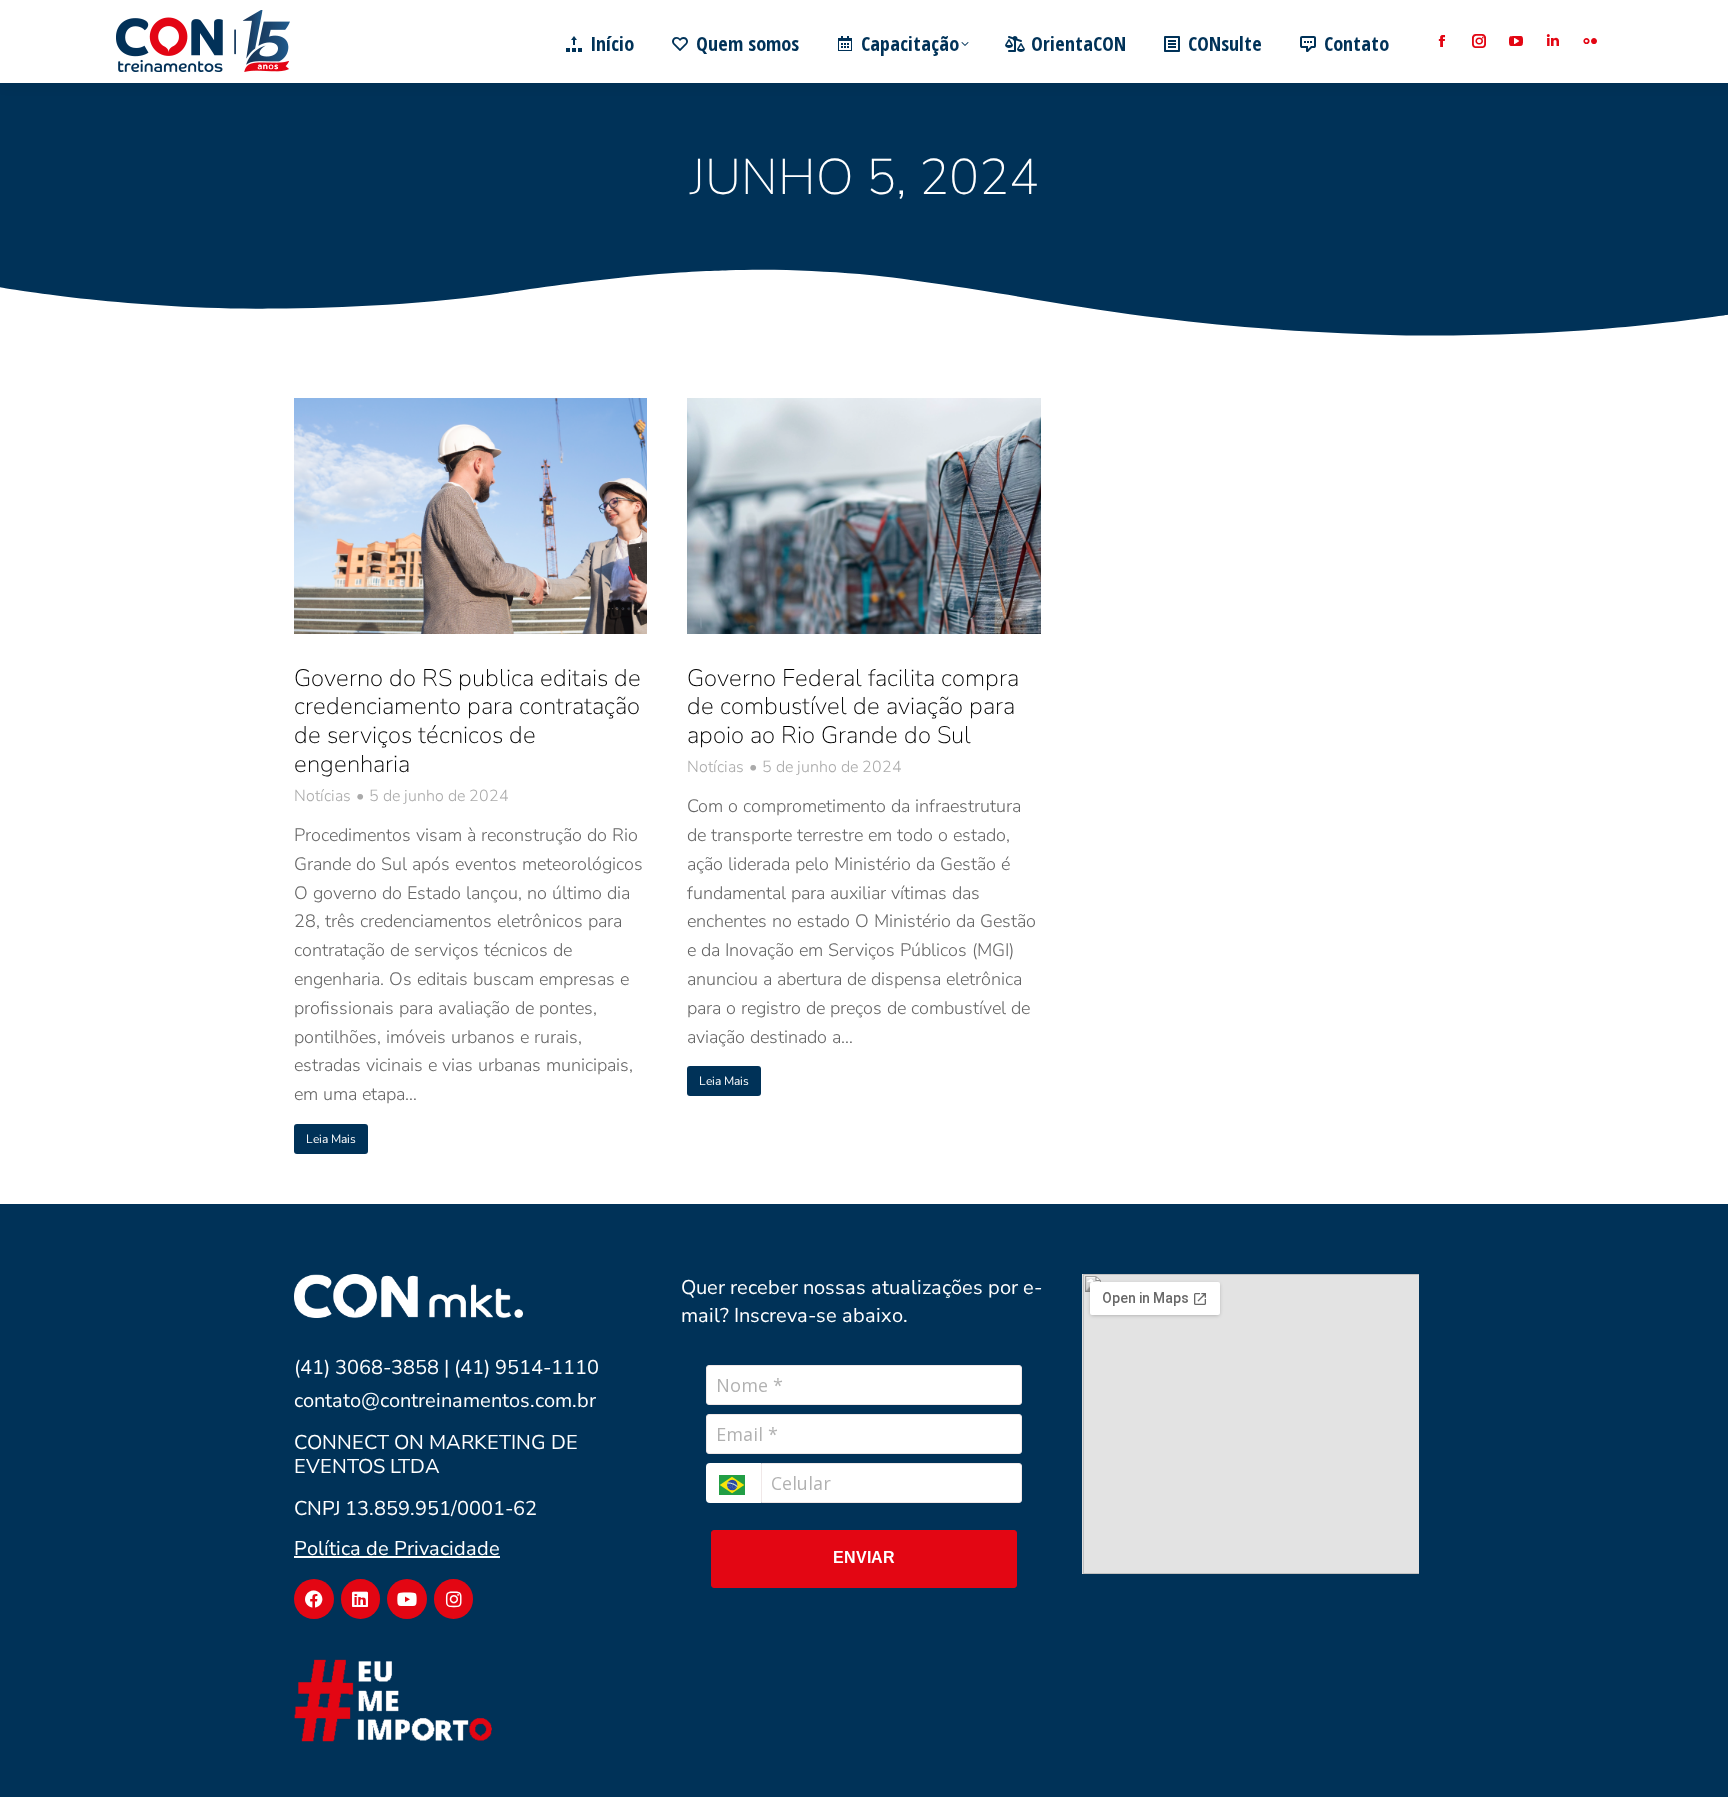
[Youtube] (407, 1599)
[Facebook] (314, 1599)
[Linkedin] (361, 1599)
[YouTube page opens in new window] (1515, 41)
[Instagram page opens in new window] (1478, 41)
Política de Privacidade (397, 1548)
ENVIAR (864, 1557)
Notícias (322, 796)
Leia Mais (331, 1139)
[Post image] (470, 516)
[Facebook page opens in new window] (1441, 41)
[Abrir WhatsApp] (1678, 1746)
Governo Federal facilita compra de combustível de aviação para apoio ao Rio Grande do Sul (853, 707)
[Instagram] (454, 1599)
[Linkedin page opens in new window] (1552, 41)
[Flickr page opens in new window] (1589, 41)
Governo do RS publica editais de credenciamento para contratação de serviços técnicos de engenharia (467, 721)
